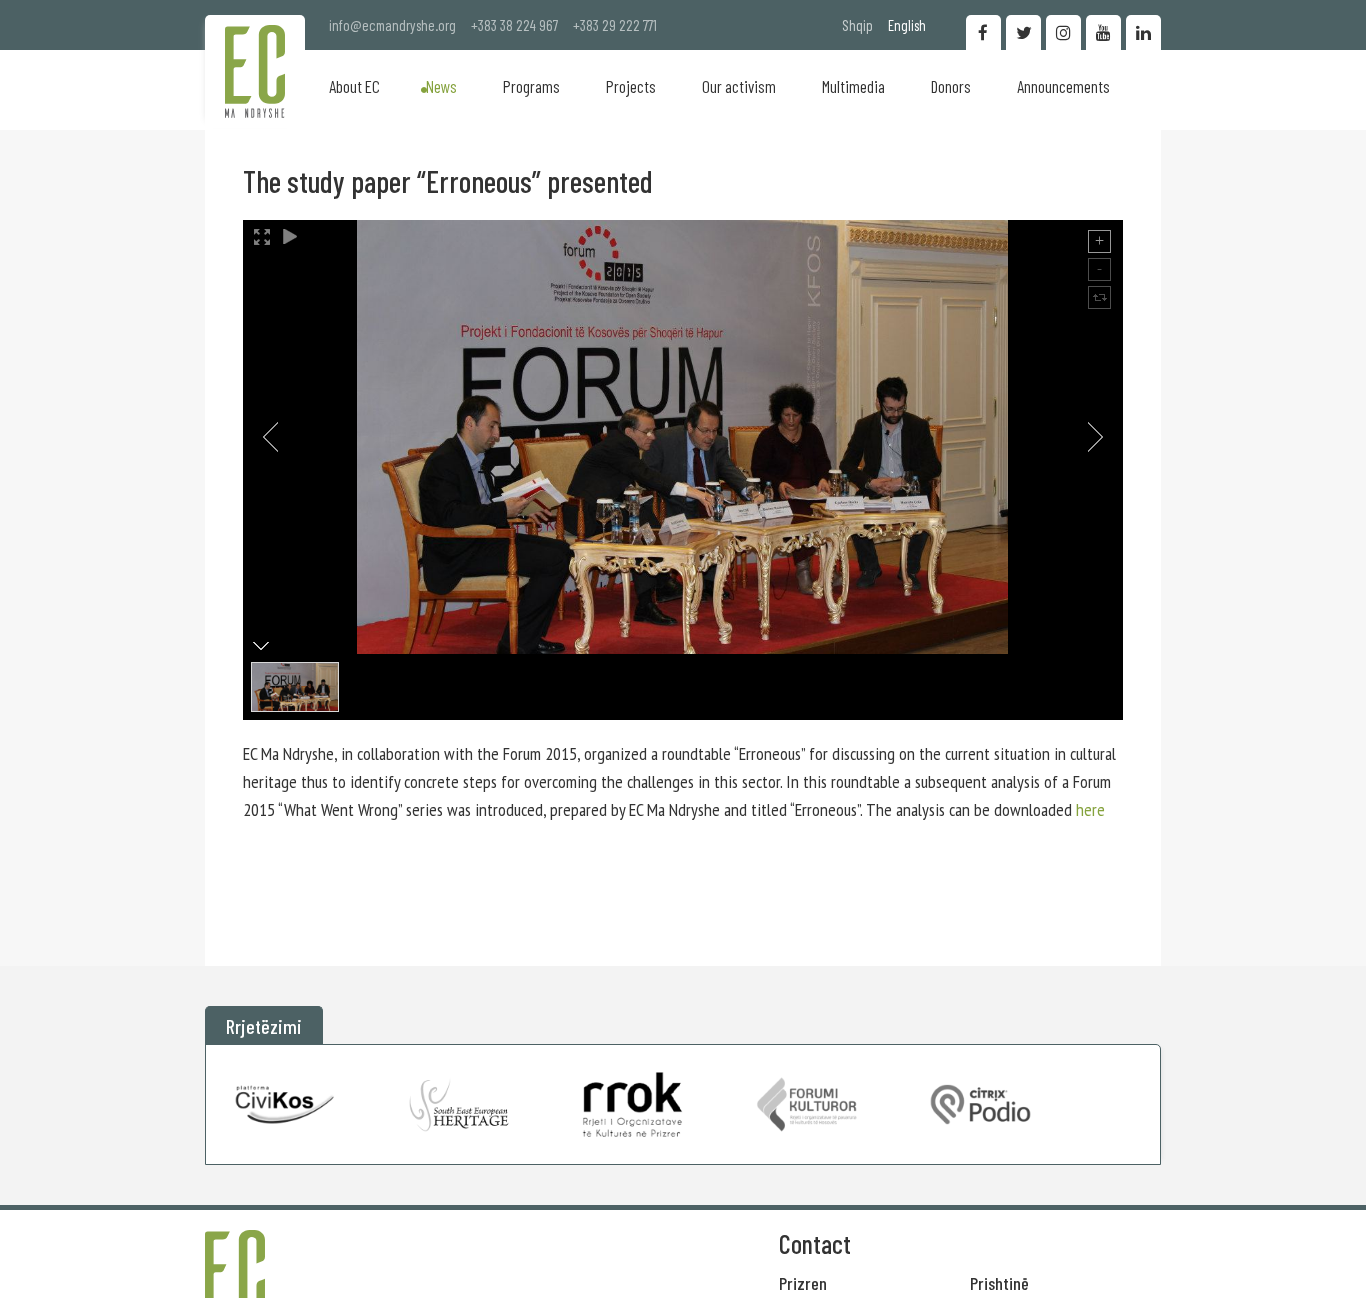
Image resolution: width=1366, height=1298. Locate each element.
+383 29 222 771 (615, 25)
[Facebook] (983, 32)
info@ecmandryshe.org (392, 25)
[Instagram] (1063, 32)
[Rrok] (632, 1104)
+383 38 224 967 (514, 25)
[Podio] (980, 1104)
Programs (531, 86)
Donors (951, 86)
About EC (354, 86)
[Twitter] (1023, 32)
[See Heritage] (459, 1104)
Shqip (857, 25)
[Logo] (255, 71)
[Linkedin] (1143, 32)
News (441, 86)
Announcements (1063, 86)
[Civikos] (285, 1104)
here (1090, 809)
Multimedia (853, 86)
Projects (631, 86)
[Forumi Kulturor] (806, 1104)
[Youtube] (1103, 32)
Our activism (739, 86)
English (907, 25)
